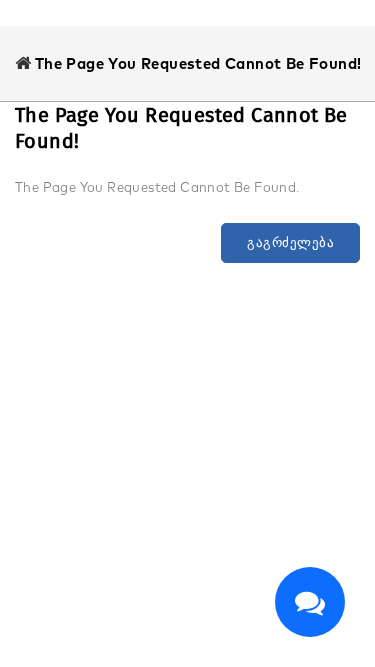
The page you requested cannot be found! (198, 63)
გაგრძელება (290, 242)
